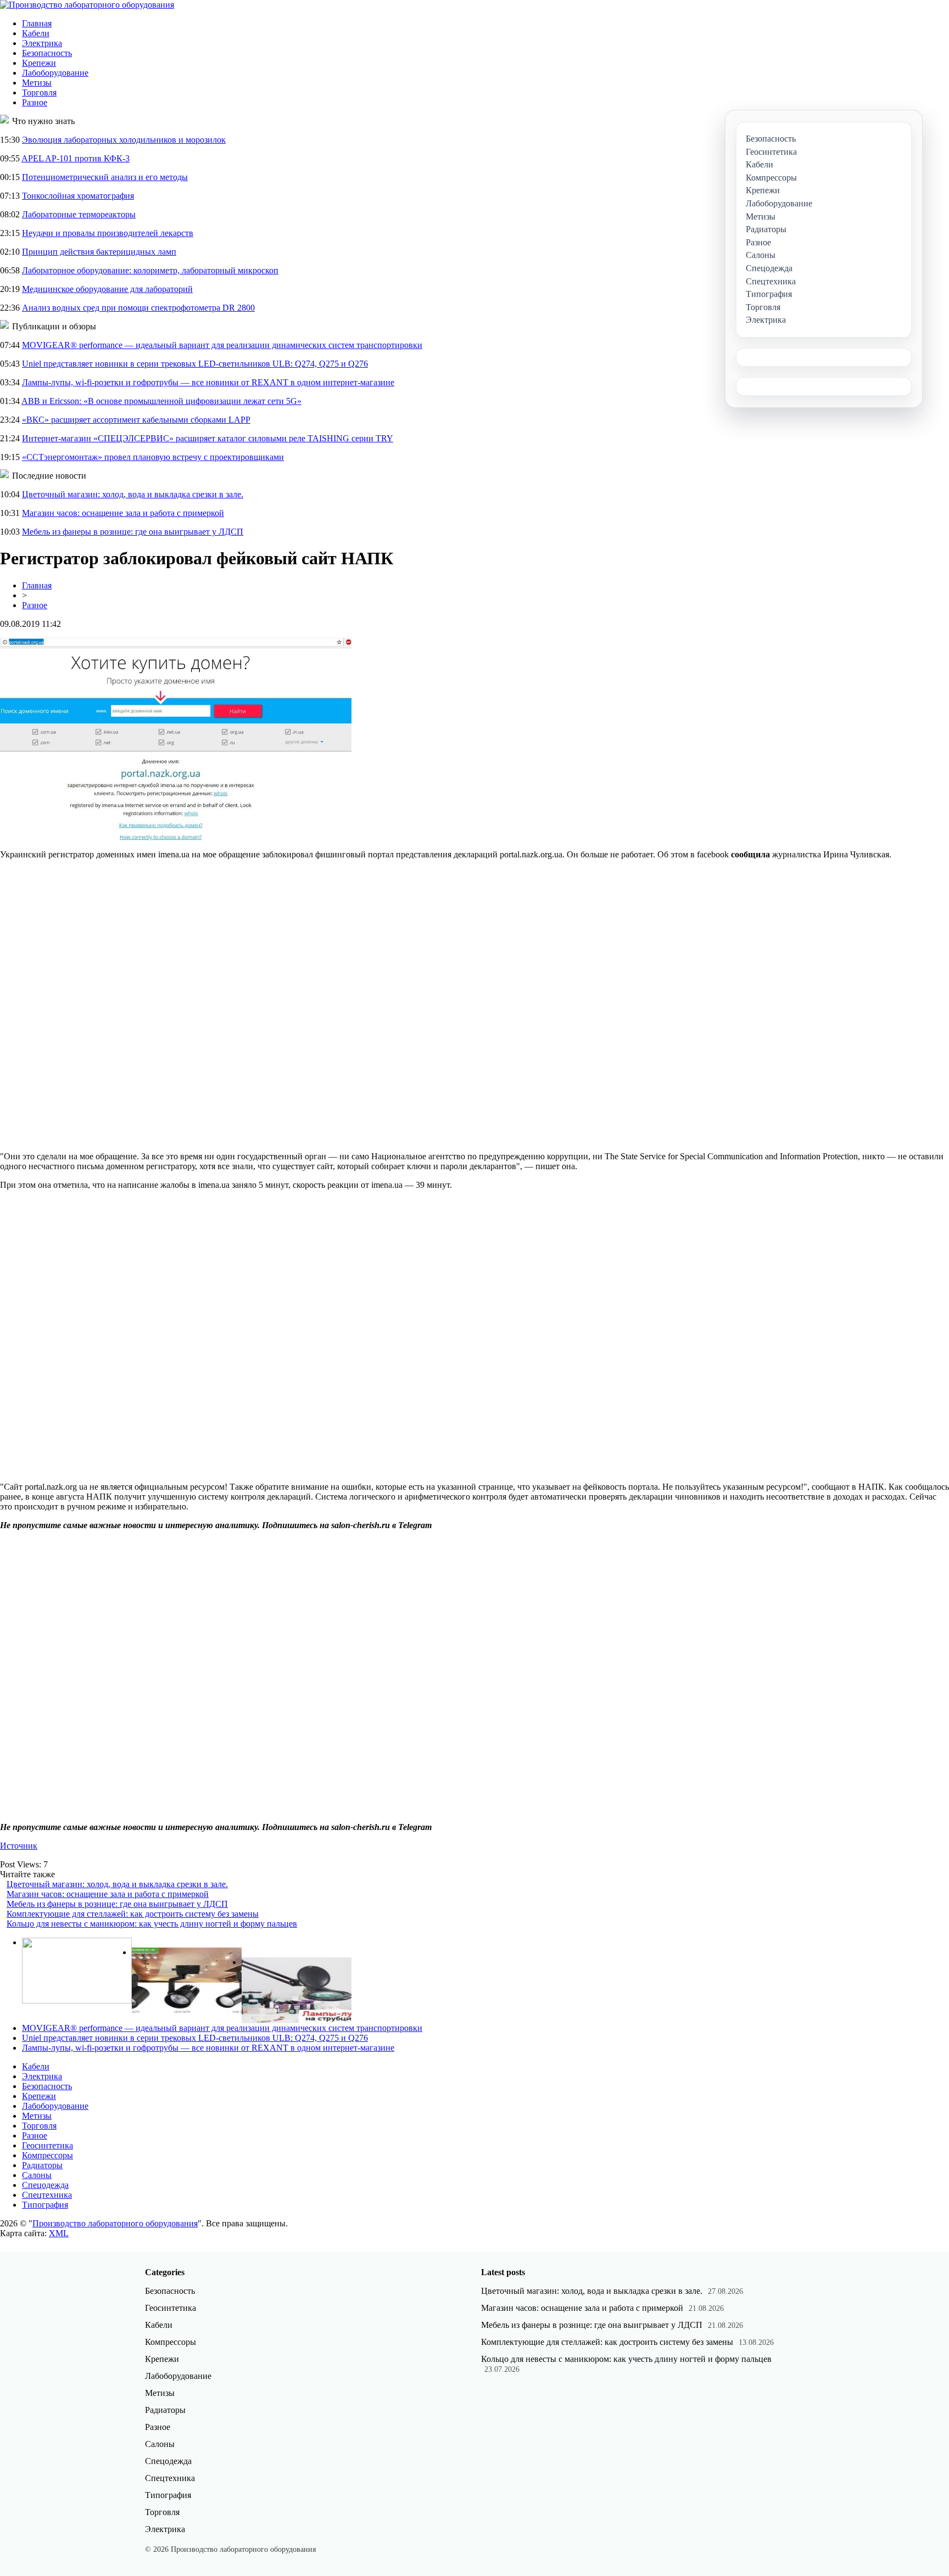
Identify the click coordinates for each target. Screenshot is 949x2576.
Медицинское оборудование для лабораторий (107, 289)
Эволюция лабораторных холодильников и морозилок (124, 140)
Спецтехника (47, 2195)
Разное (35, 102)
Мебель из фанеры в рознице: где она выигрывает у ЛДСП (133, 532)
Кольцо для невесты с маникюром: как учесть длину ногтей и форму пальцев (152, 1924)
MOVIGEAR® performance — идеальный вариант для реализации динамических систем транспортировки (222, 345)
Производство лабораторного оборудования (115, 2223)
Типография (45, 2205)
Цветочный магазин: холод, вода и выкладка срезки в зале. (133, 494)
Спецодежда (45, 2185)
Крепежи (39, 63)
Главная (37, 23)
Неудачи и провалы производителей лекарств (108, 233)
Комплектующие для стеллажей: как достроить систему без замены (133, 1914)
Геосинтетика (48, 2145)
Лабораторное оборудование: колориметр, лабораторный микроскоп (150, 270)
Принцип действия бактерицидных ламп (99, 252)
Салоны (37, 2175)
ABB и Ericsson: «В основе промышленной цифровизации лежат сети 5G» (161, 401)
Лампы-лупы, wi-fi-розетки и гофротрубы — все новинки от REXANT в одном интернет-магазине (208, 382)
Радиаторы (42, 2165)
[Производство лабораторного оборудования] (87, 5)
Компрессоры (48, 2155)
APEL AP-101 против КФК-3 (76, 158)
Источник (19, 1846)
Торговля (39, 92)
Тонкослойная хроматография (78, 196)
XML (59, 2233)
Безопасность (47, 53)
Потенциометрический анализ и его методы (105, 177)
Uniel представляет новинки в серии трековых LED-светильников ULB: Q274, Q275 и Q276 (195, 364)
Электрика (42, 43)
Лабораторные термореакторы (79, 214)
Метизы (37, 83)
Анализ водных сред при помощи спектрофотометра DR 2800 (138, 308)
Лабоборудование (55, 73)
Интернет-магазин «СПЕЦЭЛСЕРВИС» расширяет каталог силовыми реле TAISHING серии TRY (208, 438)
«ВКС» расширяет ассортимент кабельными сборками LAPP (136, 420)
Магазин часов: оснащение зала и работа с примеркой (123, 513)
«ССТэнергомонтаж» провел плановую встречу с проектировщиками (153, 457)
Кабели (36, 33)
